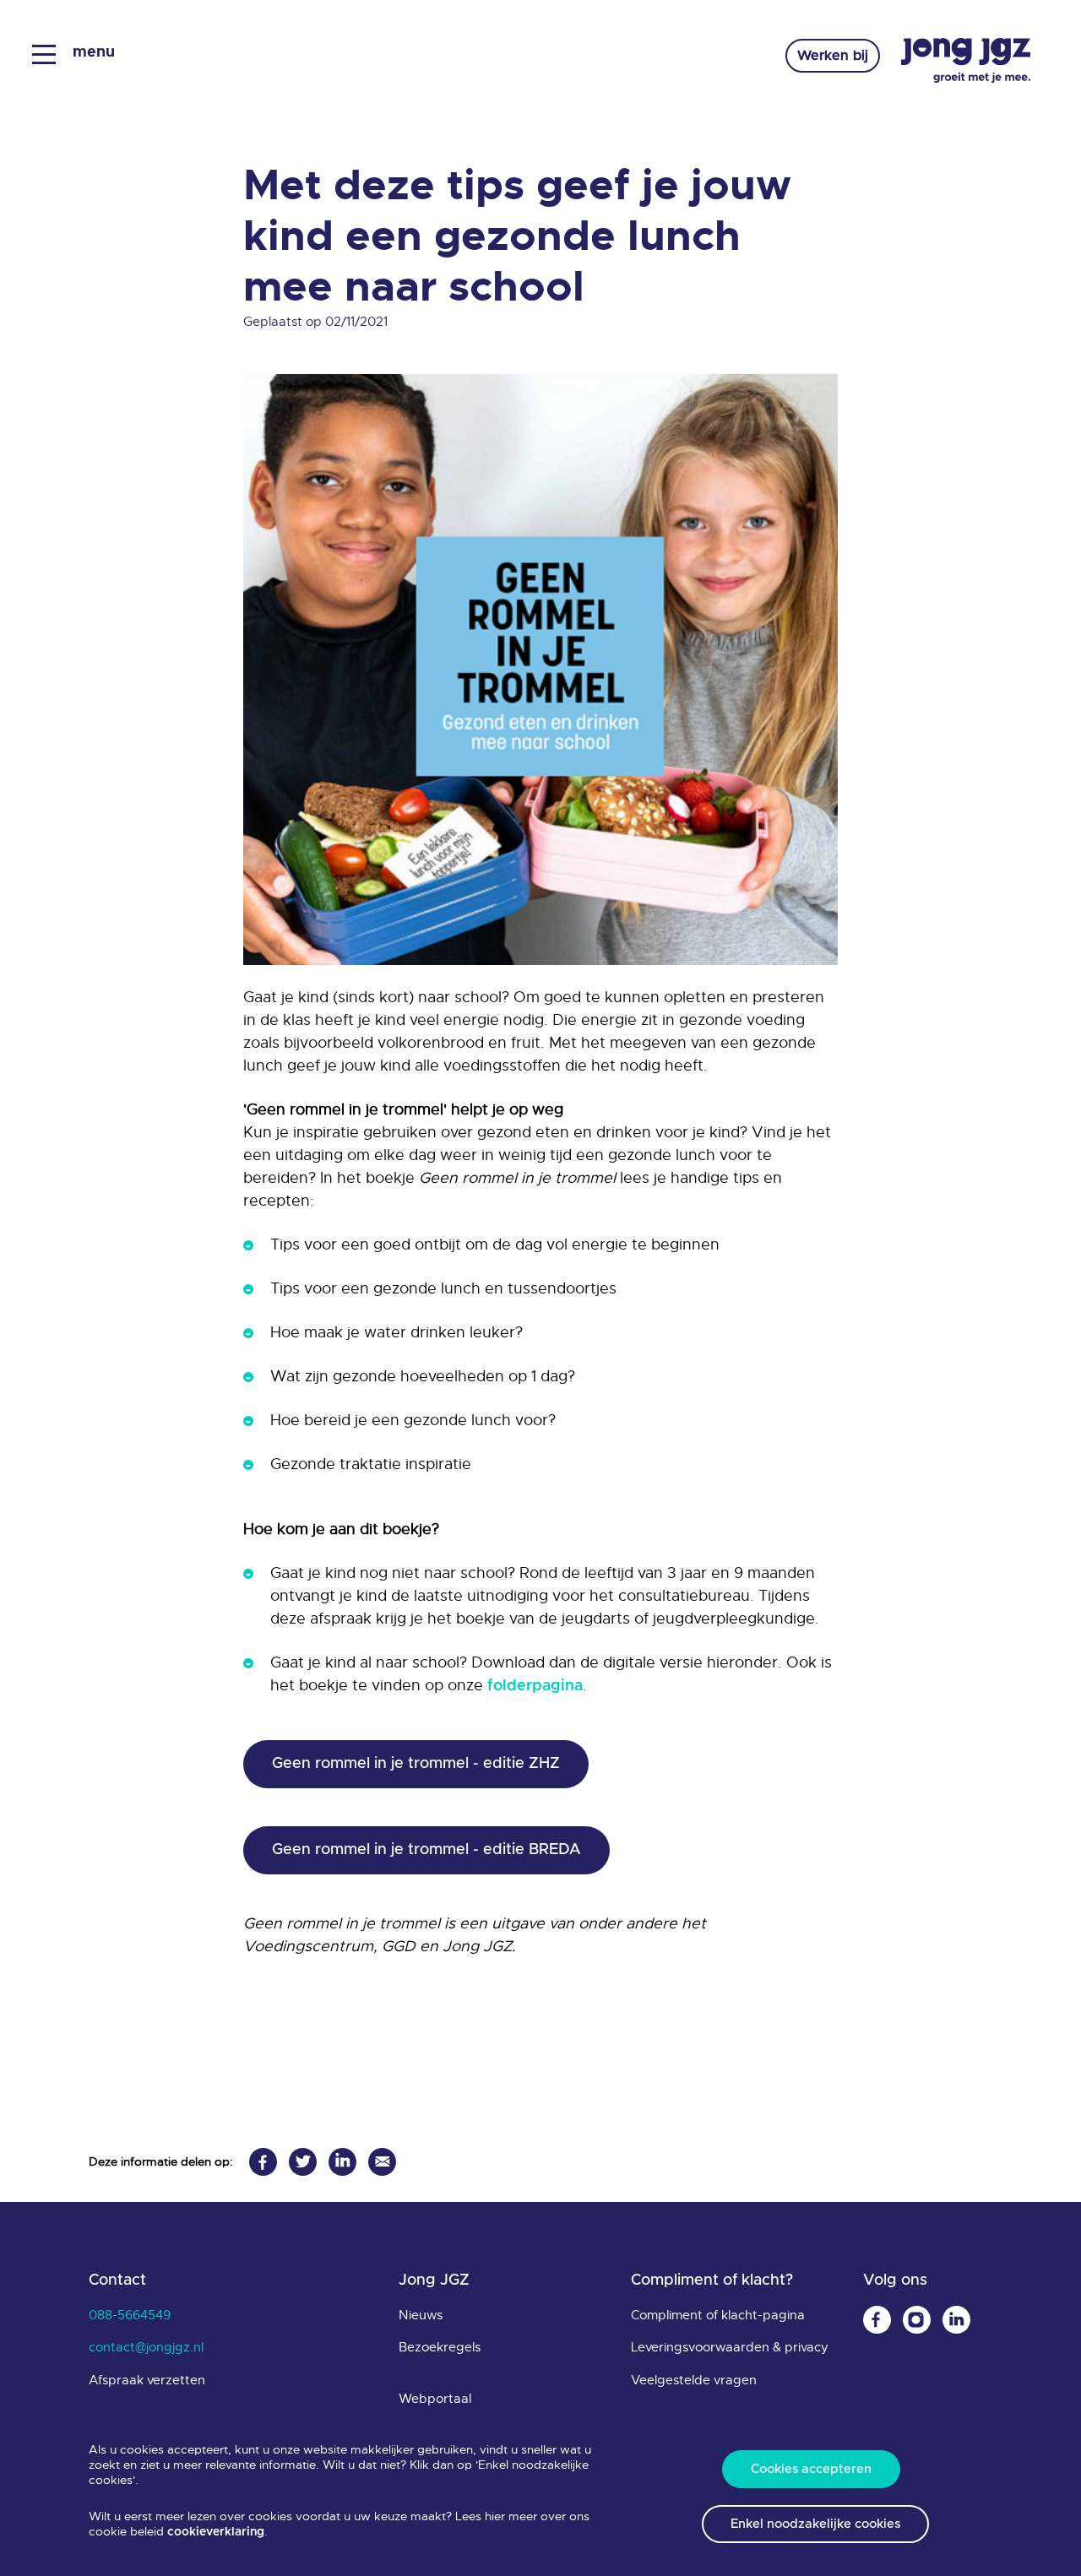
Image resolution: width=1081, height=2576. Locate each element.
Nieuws (421, 2315)
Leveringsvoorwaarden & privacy (730, 2347)
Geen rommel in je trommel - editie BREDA (426, 1850)
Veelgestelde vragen (694, 2380)
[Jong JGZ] (966, 61)
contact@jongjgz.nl (146, 2347)
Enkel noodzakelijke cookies (815, 2524)
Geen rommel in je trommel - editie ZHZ (416, 1764)
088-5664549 (130, 2315)
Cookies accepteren (811, 2469)
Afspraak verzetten (147, 2380)
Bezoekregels (440, 2347)
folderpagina (535, 1686)
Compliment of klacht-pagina (718, 2315)
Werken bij (833, 56)
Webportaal (435, 2399)
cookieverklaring (216, 2532)
